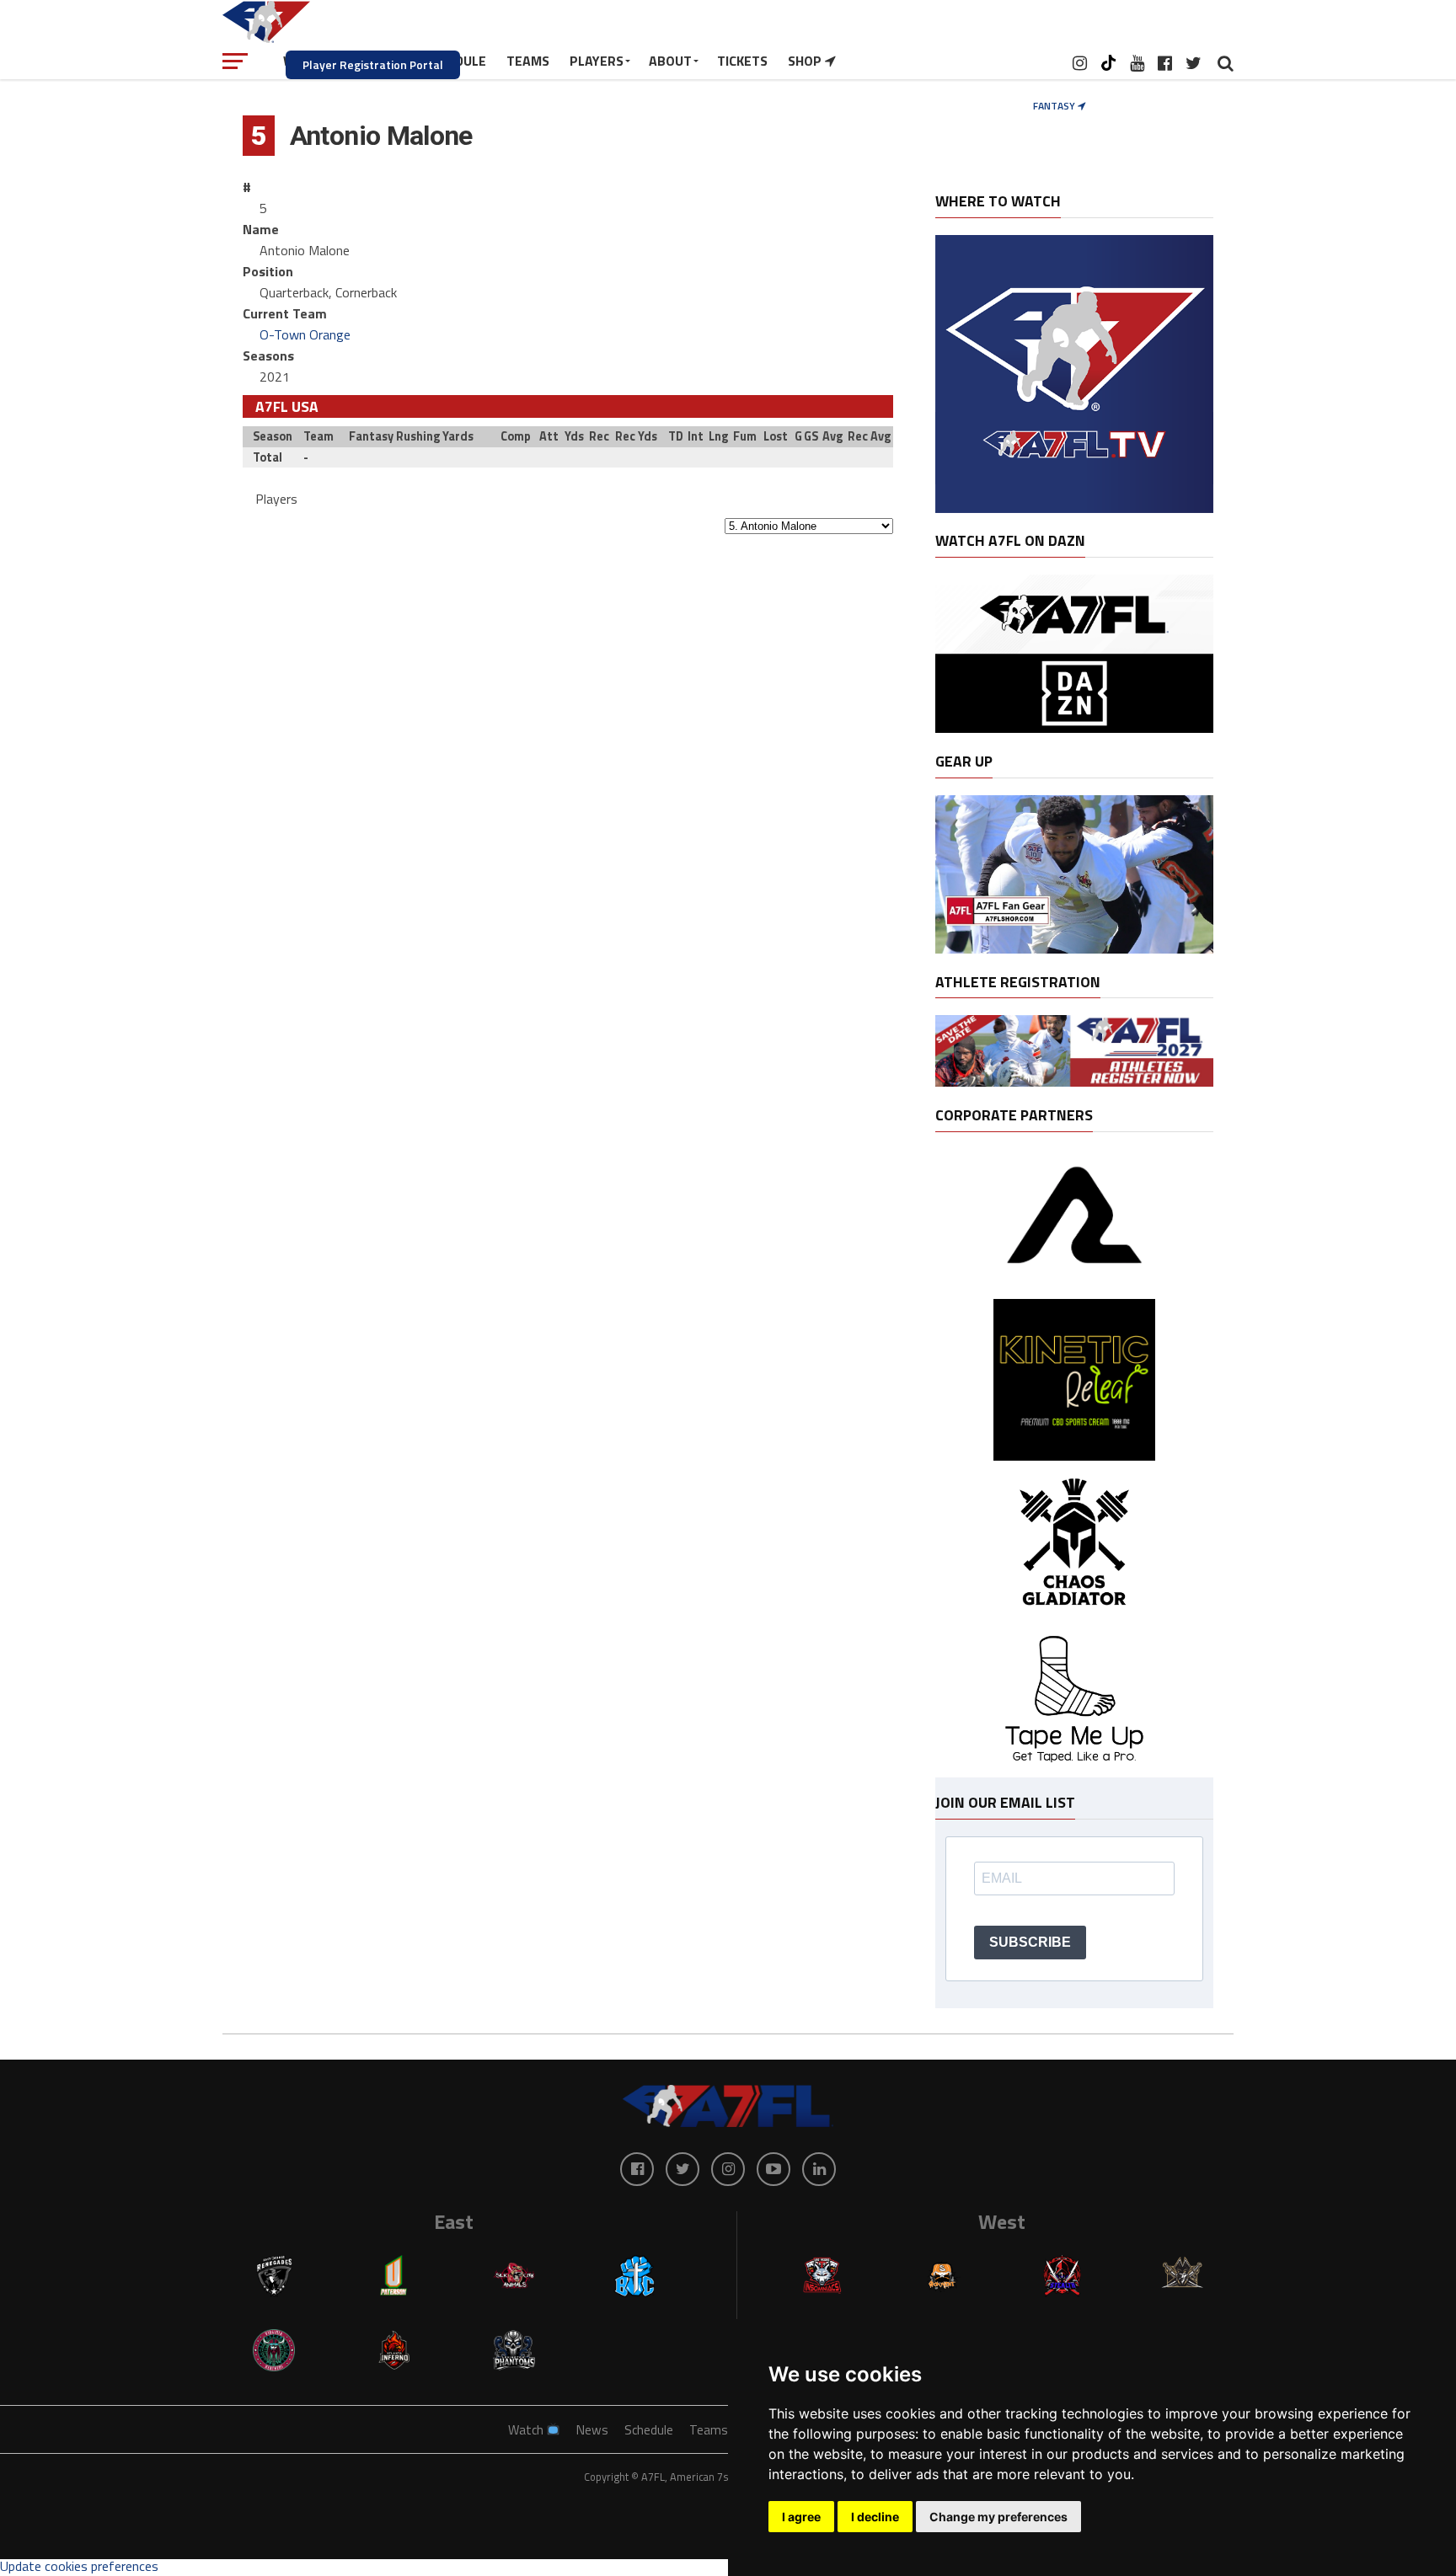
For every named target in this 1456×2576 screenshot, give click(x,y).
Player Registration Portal (373, 64)
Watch (527, 2430)
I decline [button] (875, 2517)
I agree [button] (801, 2517)
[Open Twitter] (682, 2169)
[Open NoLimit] (1075, 1283)
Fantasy (1055, 106)
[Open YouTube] (773, 2169)
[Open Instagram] (728, 2169)
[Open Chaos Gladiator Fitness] (1074, 1620)
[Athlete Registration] (1074, 1082)
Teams (709, 2430)
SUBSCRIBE (1030, 1942)
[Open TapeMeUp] (1074, 1769)
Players (276, 499)
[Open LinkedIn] (819, 2169)
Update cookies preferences (79, 2566)
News (592, 2430)
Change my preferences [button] (998, 2517)
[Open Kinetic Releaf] (1074, 1456)
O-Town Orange (305, 334)
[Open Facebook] (637, 2169)
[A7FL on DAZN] (1074, 728)
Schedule (649, 2430)
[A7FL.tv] (1074, 508)
